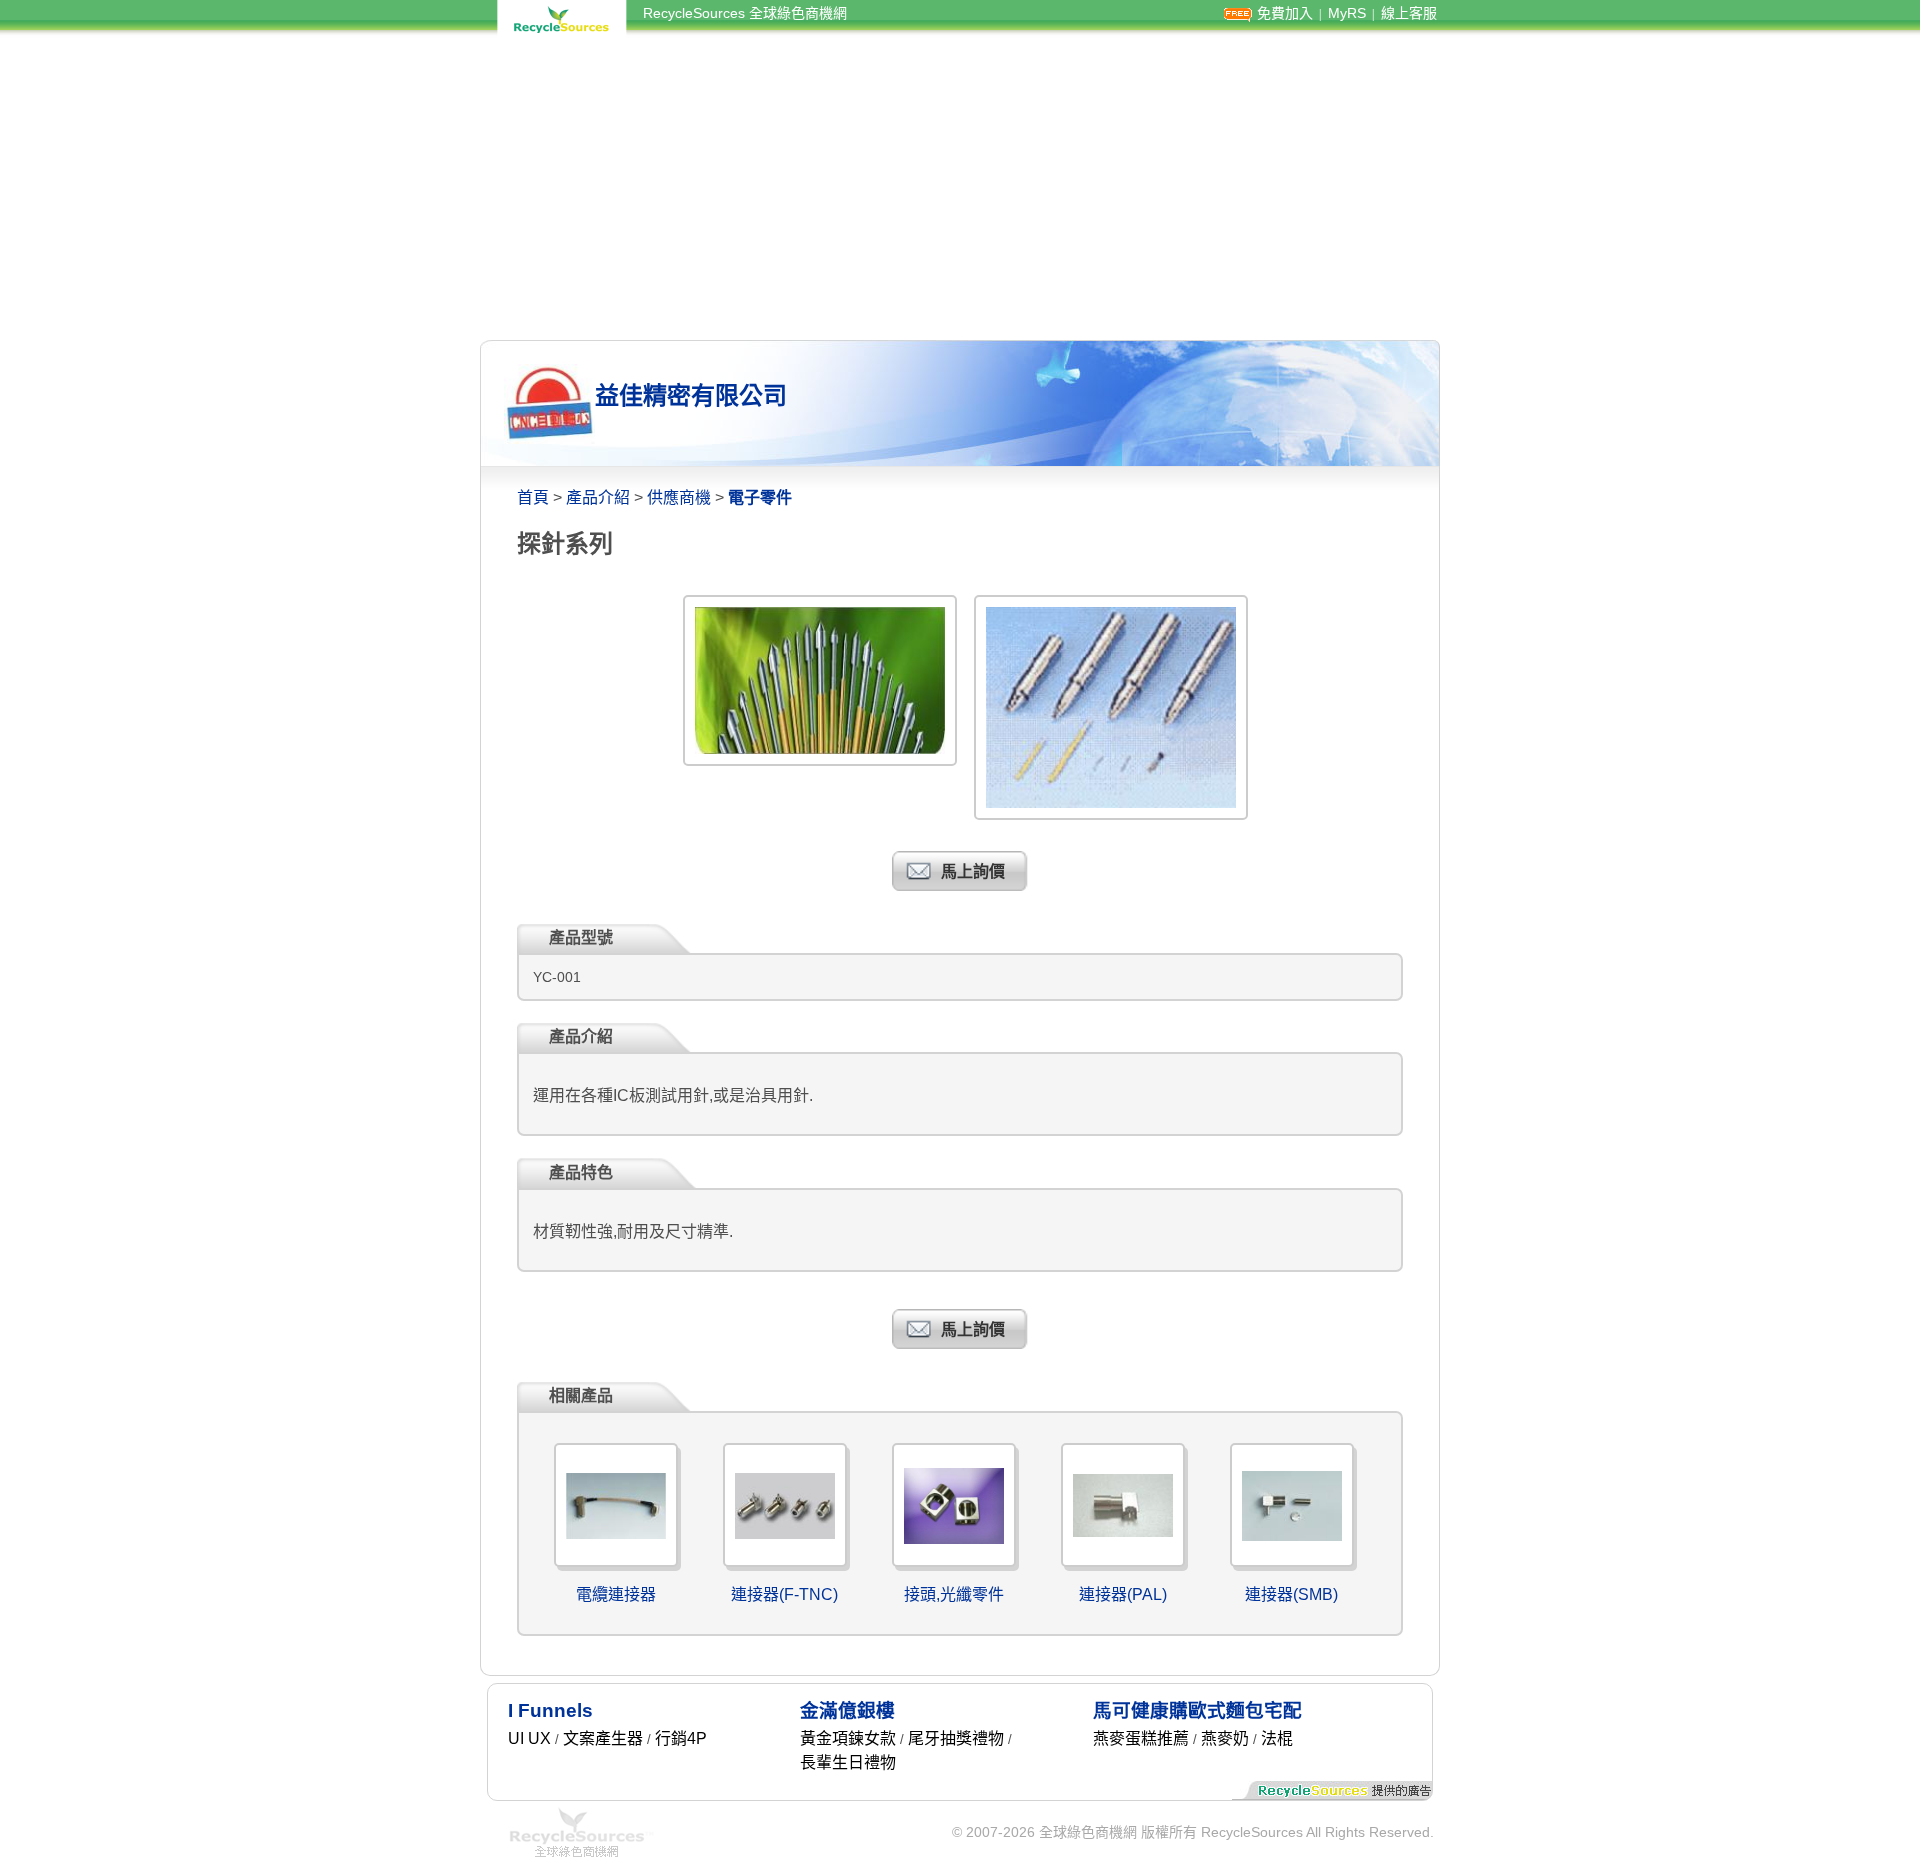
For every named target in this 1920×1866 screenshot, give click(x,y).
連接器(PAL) (1123, 1594)
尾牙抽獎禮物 (956, 1738)
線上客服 (1409, 13)
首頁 (533, 497)
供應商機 (679, 497)
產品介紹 (598, 497)
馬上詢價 (973, 871)
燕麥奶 (1225, 1738)
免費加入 (1285, 13)
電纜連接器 (616, 1594)
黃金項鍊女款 (848, 1738)
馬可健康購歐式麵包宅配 (1197, 1710)
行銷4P (681, 1738)
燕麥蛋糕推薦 (1141, 1738)
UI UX (529, 1738)
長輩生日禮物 (848, 1762)
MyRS (1347, 13)
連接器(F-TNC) (784, 1594)
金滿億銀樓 (847, 1710)
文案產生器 (603, 1738)
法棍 (1277, 1738)
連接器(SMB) (1291, 1594)
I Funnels (550, 1710)
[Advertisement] (960, 188)
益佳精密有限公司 (691, 395)
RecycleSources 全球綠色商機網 (745, 13)
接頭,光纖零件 (954, 1594)
